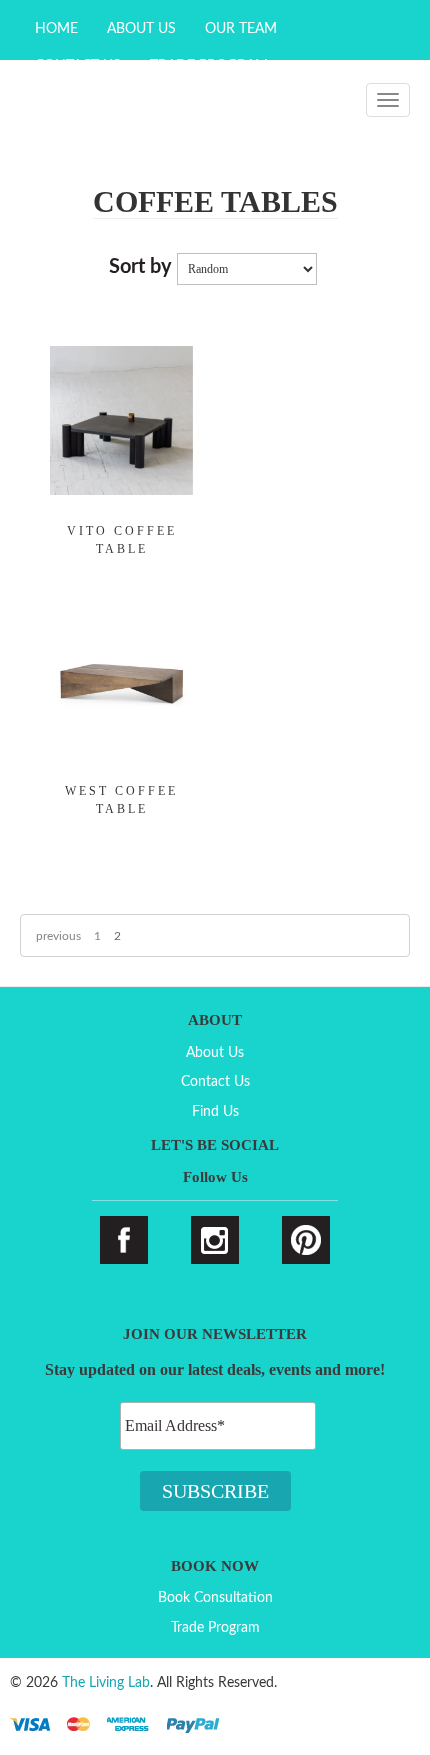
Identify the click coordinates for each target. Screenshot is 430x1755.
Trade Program (215, 1628)
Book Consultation (215, 1598)
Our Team (241, 29)
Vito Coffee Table (122, 540)
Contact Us (215, 1082)
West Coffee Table (121, 800)
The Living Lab (106, 1683)
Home (56, 29)
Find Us (215, 1112)
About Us (141, 29)
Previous (58, 936)
